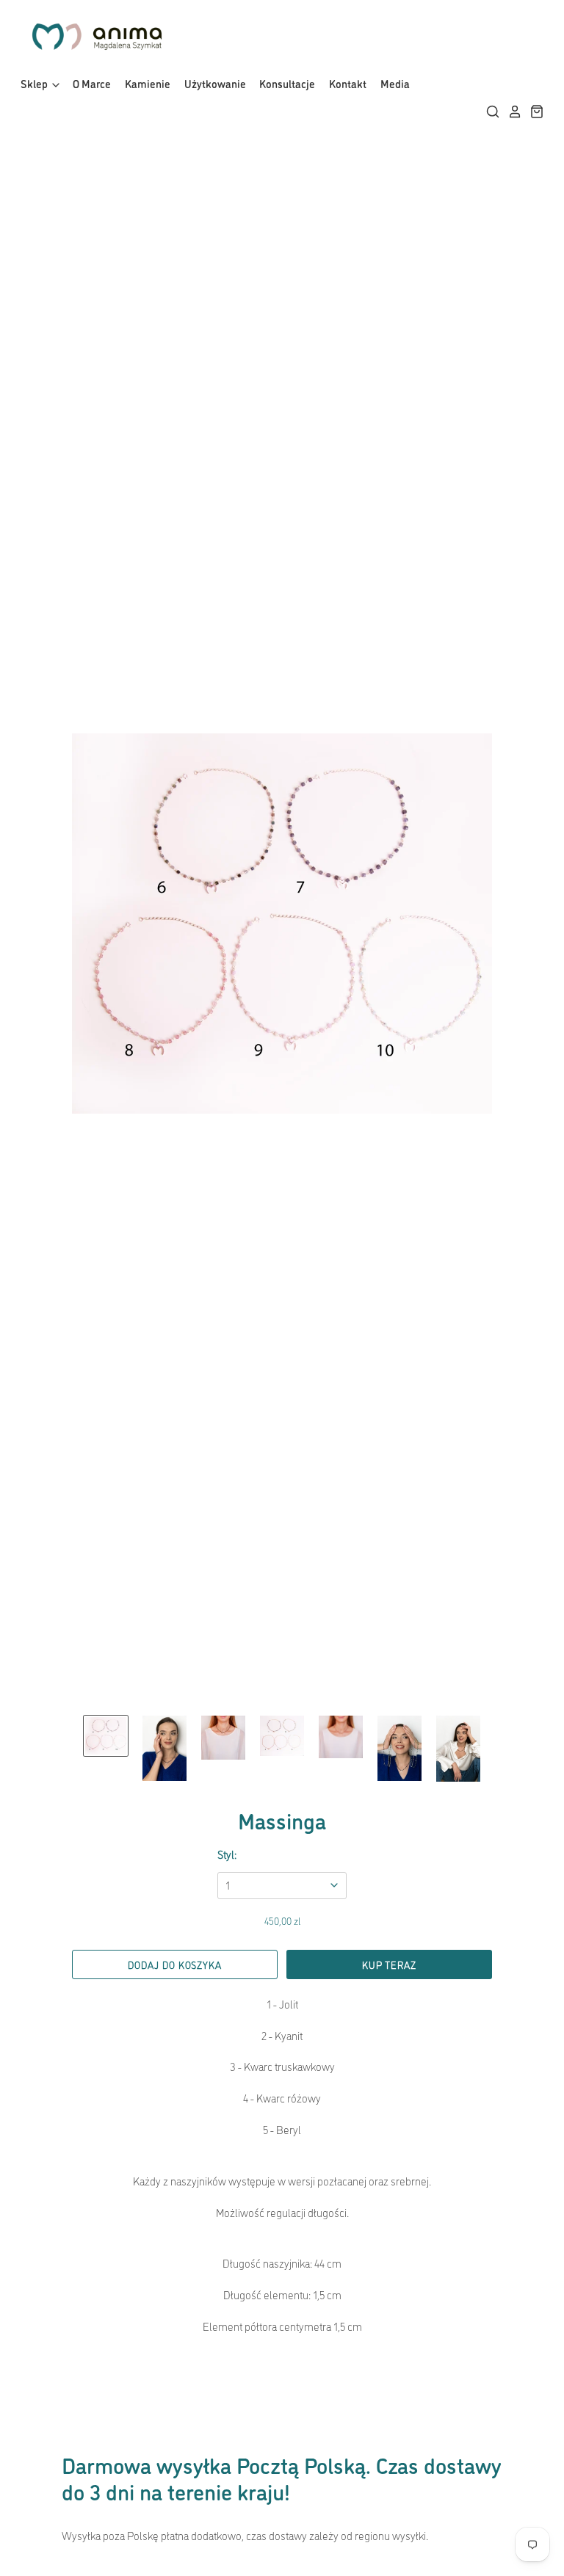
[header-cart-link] (533, 112)
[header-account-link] (511, 112)
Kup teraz (389, 1964)
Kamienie (148, 83)
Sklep (35, 83)
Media (395, 83)
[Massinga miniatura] (106, 1736)
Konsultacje (287, 83)
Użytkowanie (215, 83)
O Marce (92, 83)
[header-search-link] (489, 112)
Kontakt (348, 83)
